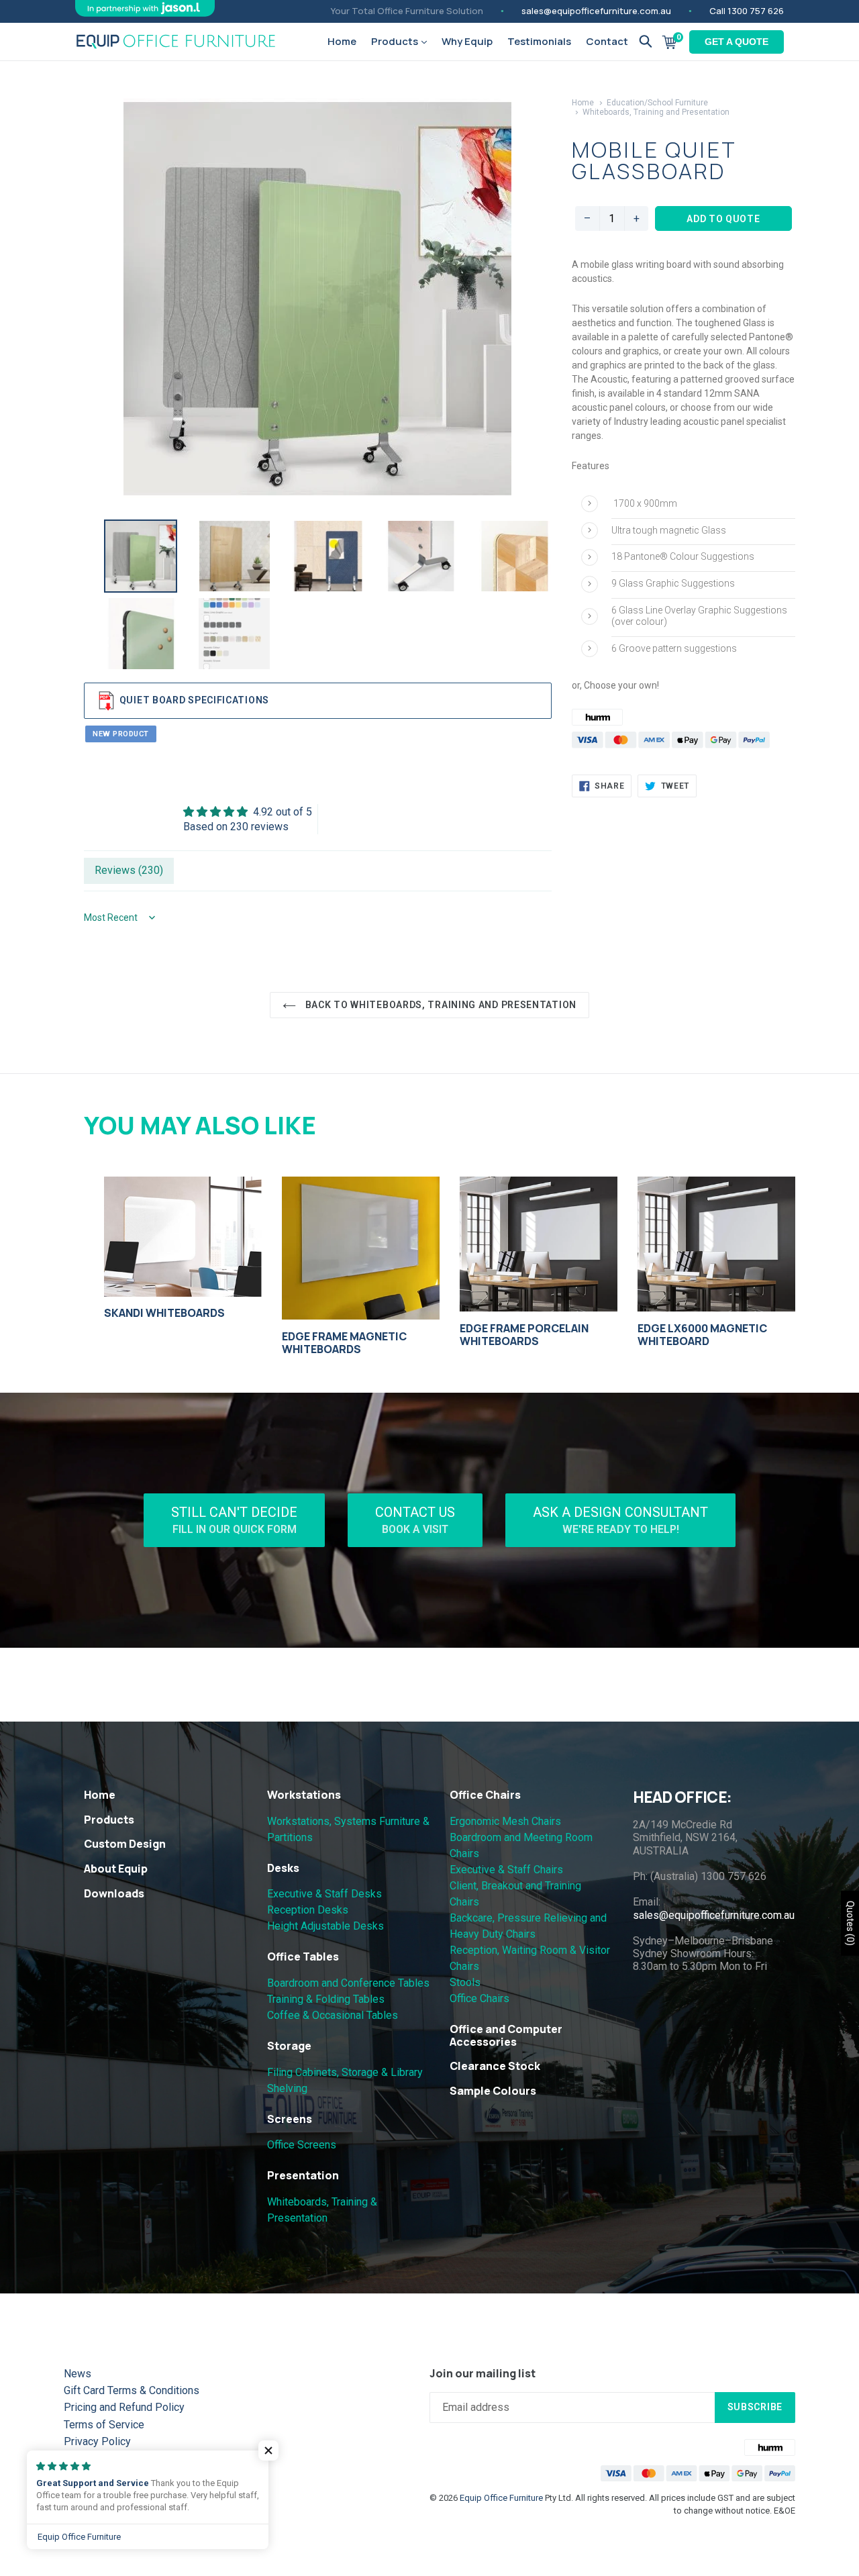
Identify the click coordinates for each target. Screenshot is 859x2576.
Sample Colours (493, 2091)
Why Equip (467, 41)
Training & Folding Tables (326, 1999)
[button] (268, 2450)
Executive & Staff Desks (324, 1894)
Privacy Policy (97, 2441)
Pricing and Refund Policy (124, 2407)
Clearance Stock (495, 2066)
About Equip (116, 1869)
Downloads (114, 1893)
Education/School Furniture (657, 103)
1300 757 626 (756, 11)
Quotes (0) (850, 1923)
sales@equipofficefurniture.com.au (596, 11)
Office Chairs (485, 1795)
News (78, 2374)
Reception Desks (308, 1910)
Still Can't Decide (234, 1520)
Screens (290, 2119)
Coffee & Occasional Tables (333, 2015)
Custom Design (125, 1844)
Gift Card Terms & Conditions (132, 2390)
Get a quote (737, 42)
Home (342, 41)
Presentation (303, 2175)
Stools (465, 1982)
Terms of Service (104, 2425)
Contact (607, 41)
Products (396, 41)
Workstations (304, 1795)
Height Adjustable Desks (325, 1926)
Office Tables (303, 1956)
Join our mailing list (483, 2374)
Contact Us (415, 1520)
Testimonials (539, 41)
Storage (289, 2046)
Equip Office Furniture (501, 2498)
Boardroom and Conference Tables (348, 1983)
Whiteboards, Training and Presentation (656, 112)
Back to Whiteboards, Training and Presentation (440, 1005)
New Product (121, 734)
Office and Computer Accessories (506, 2035)
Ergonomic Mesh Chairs (505, 1821)
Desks (283, 1868)
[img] (248, 812)
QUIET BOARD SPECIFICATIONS (194, 699)
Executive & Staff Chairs (506, 1870)
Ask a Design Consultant (620, 1520)
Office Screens (302, 2145)
